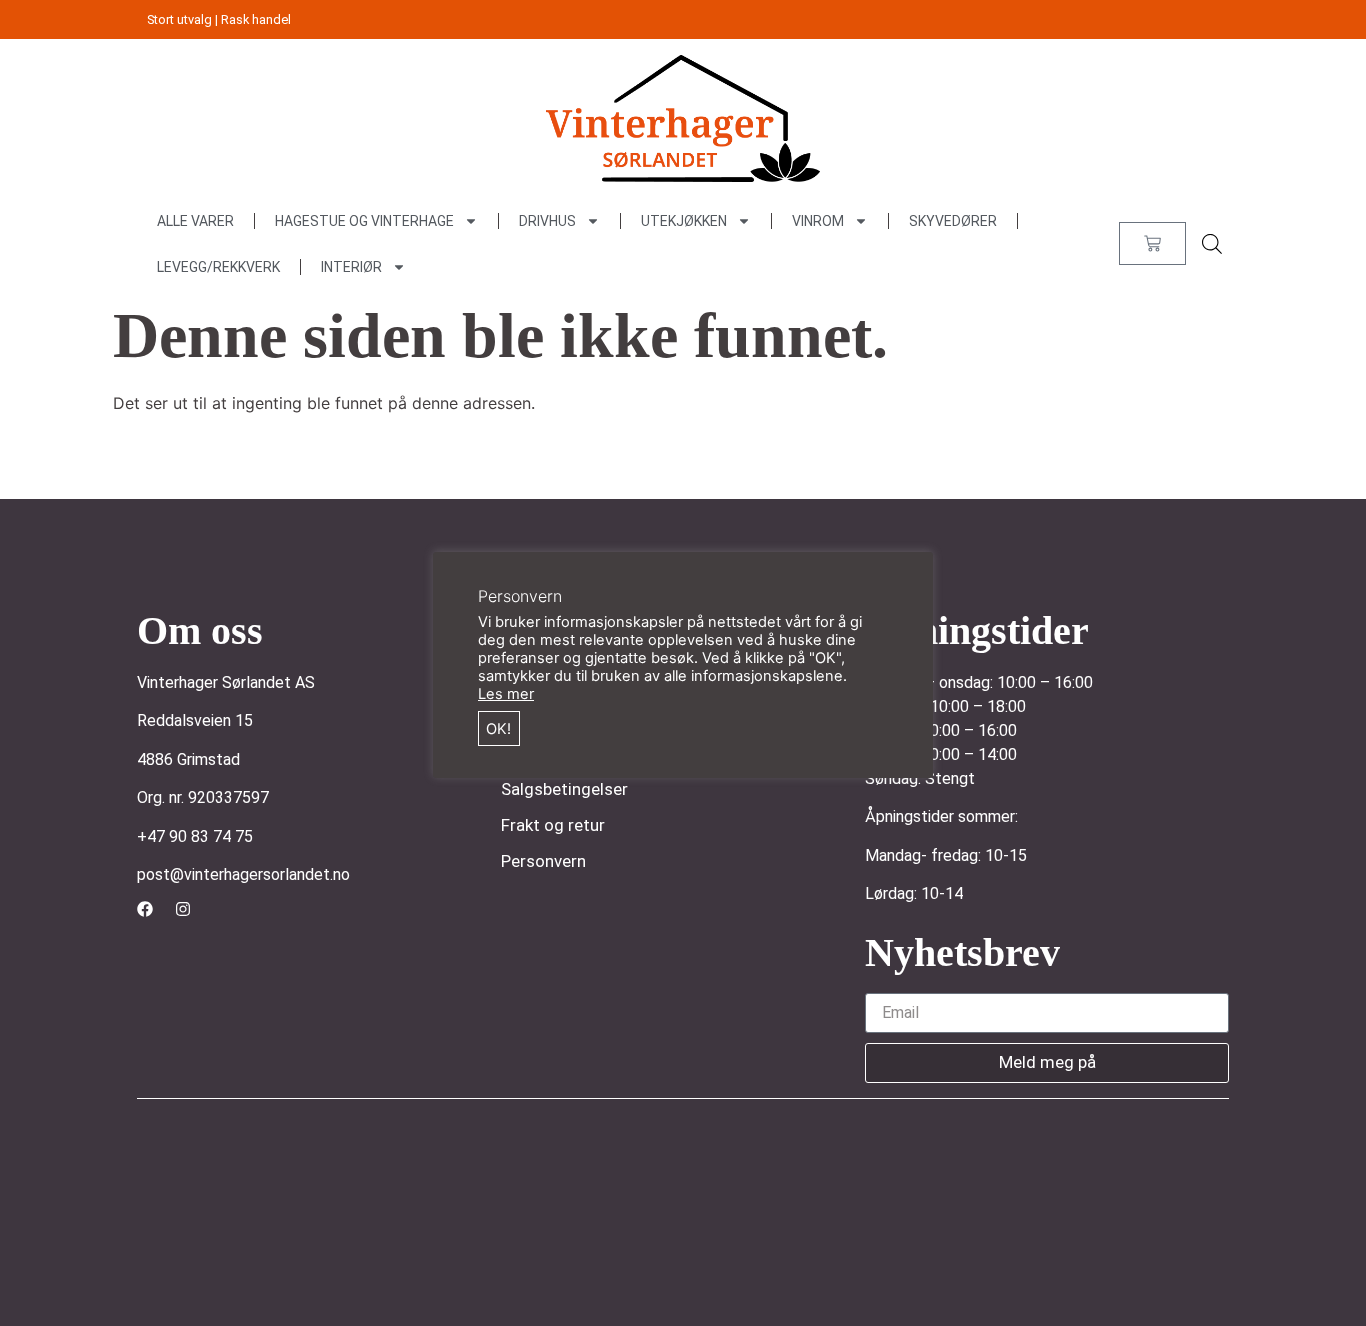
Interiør (351, 267)
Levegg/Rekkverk (218, 267)
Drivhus (547, 221)
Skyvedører (953, 221)
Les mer (506, 694)
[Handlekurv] (1152, 243)
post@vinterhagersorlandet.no (243, 874)
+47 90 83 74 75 (195, 836)
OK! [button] (498, 729)
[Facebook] (145, 909)
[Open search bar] (1212, 243)
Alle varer (195, 221)
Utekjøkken (684, 221)
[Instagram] (183, 909)
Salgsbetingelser (564, 789)
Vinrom (818, 221)
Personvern (543, 861)
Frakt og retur (553, 825)
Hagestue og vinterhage (364, 221)
